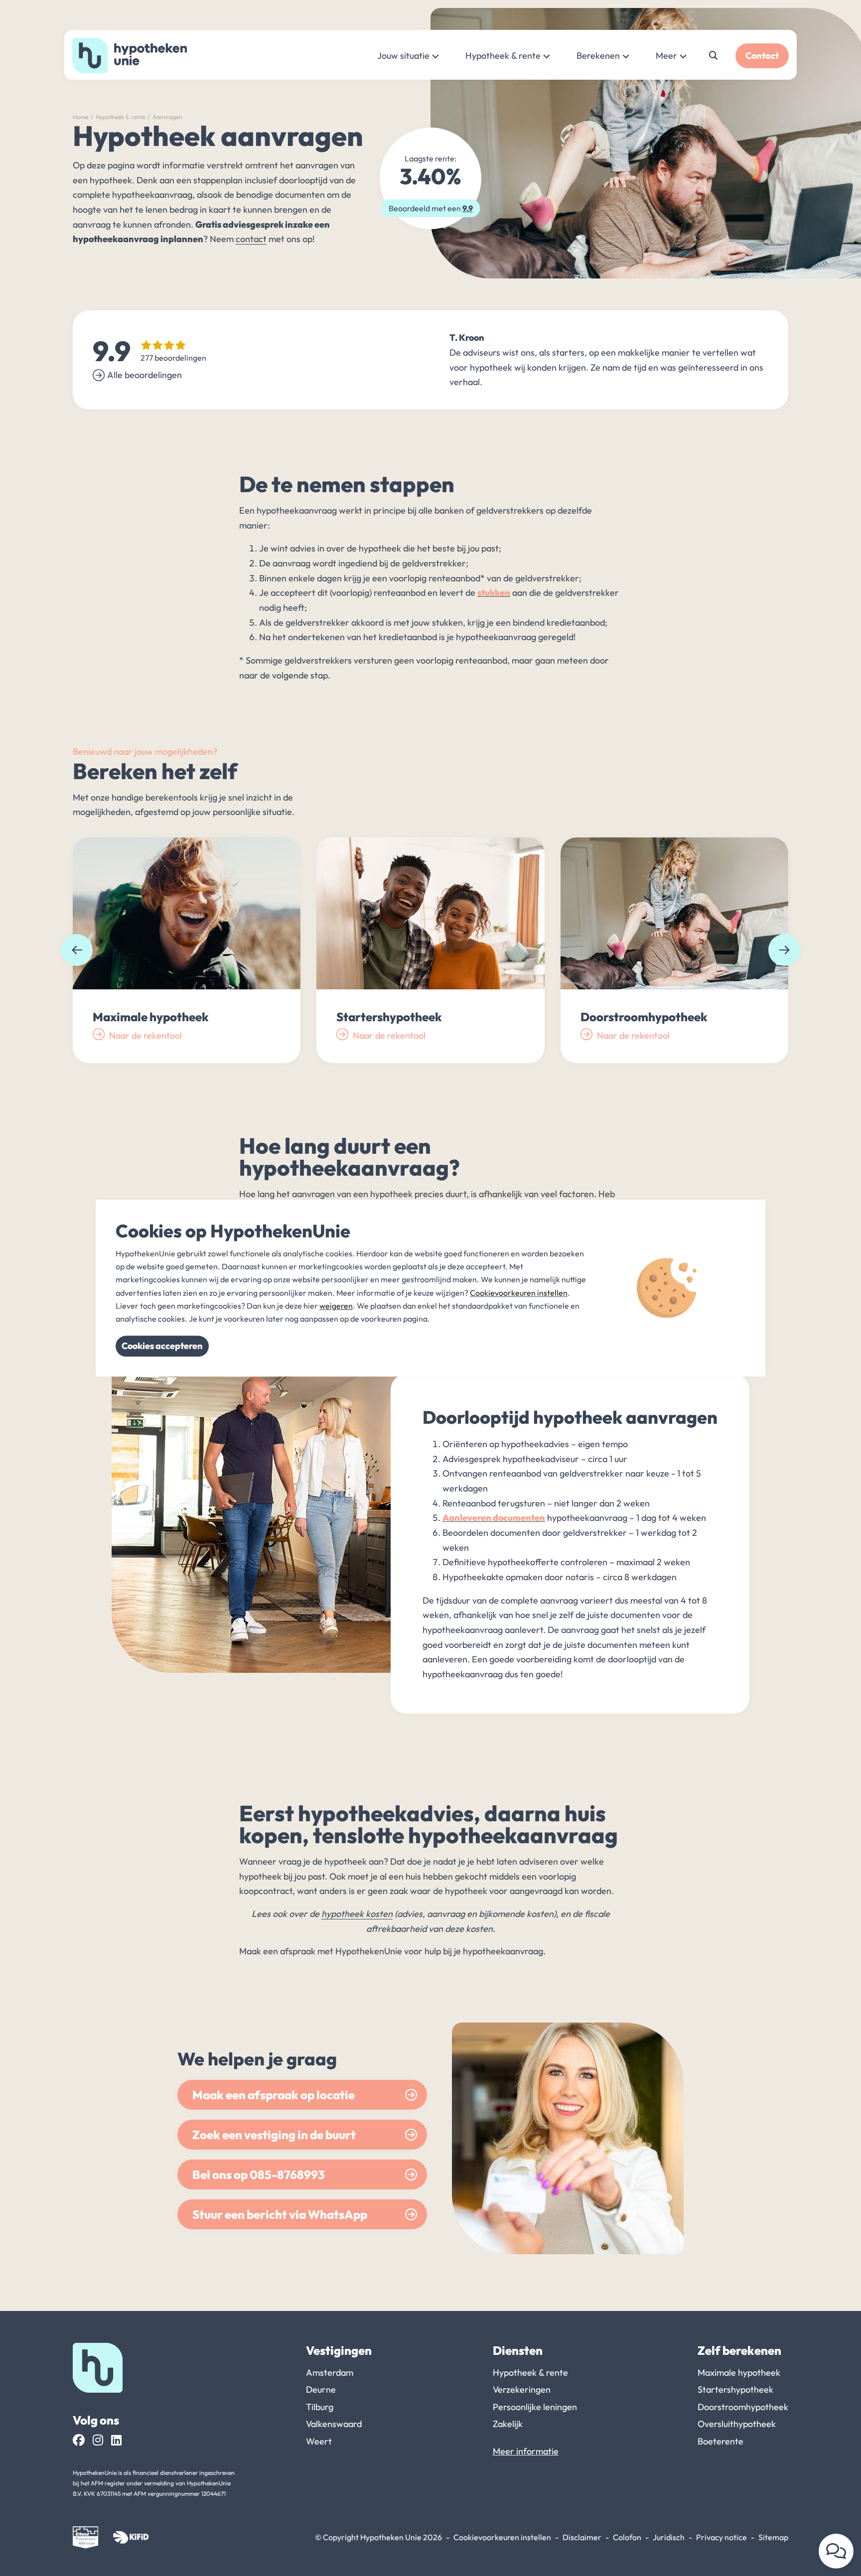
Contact (762, 56)
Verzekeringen (522, 2389)
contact (251, 239)
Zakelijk (508, 2424)
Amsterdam (330, 2373)
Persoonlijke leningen (535, 2407)
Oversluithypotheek (737, 2424)
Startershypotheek (735, 2389)
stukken (494, 593)
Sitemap (773, 2537)
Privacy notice (721, 2537)
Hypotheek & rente (503, 56)
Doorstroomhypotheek (743, 2407)
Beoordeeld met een (431, 208)
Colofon (627, 2537)
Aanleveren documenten (494, 1518)
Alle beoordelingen (144, 375)
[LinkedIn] (116, 2440)
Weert (319, 2441)
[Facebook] (79, 2440)
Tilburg (320, 2407)
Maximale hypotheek (739, 2373)
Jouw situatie (403, 56)
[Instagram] (98, 2440)
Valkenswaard (334, 2424)
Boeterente (720, 2441)
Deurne (321, 2389)
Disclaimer (582, 2537)
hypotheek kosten (357, 1914)
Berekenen (598, 56)
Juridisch (669, 2537)
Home (80, 117)
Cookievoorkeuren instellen (502, 2537)
